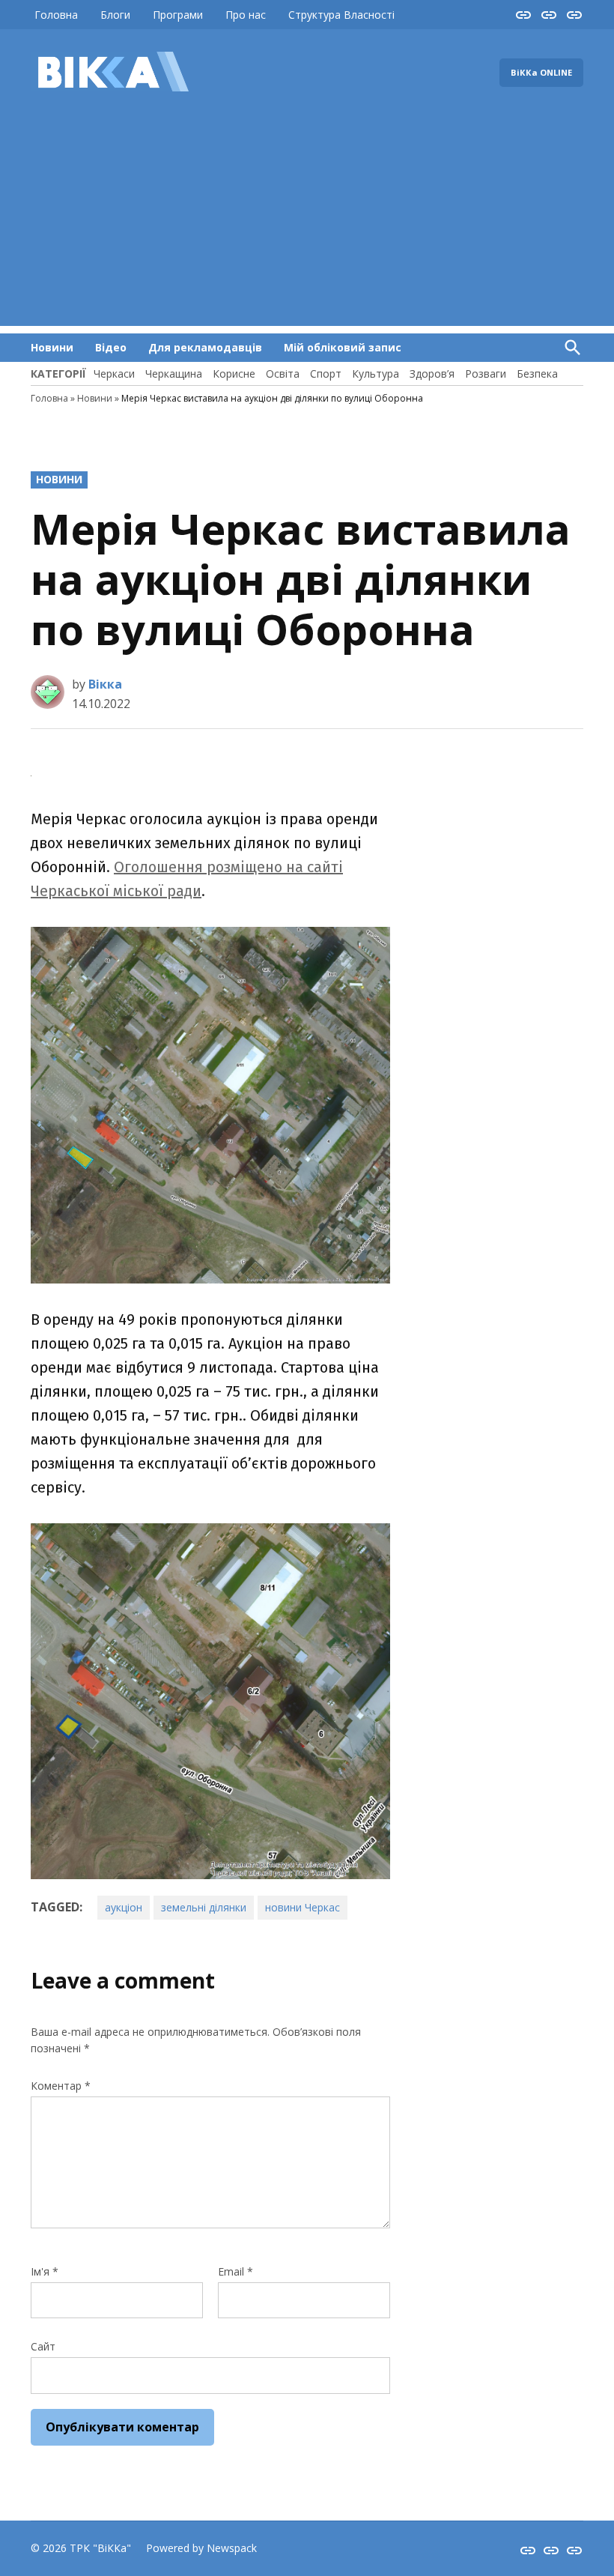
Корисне (234, 374)
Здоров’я (432, 374)
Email (235, 2271)
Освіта (283, 374)
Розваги (486, 374)
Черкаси (114, 374)
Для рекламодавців (205, 347)
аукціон (124, 1907)
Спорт (326, 374)
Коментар (61, 2086)
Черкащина (174, 374)
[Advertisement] (307, 221)
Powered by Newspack (201, 2548)
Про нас (246, 15)
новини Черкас (303, 1907)
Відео (111, 347)
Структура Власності (341, 15)
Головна (56, 15)
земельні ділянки (204, 1907)
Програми (178, 15)
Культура (376, 374)
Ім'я (45, 2271)
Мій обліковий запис (343, 347)
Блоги (115, 15)
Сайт (43, 2346)
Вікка (105, 684)
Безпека (537, 374)
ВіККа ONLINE (541, 72)
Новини (52, 347)
